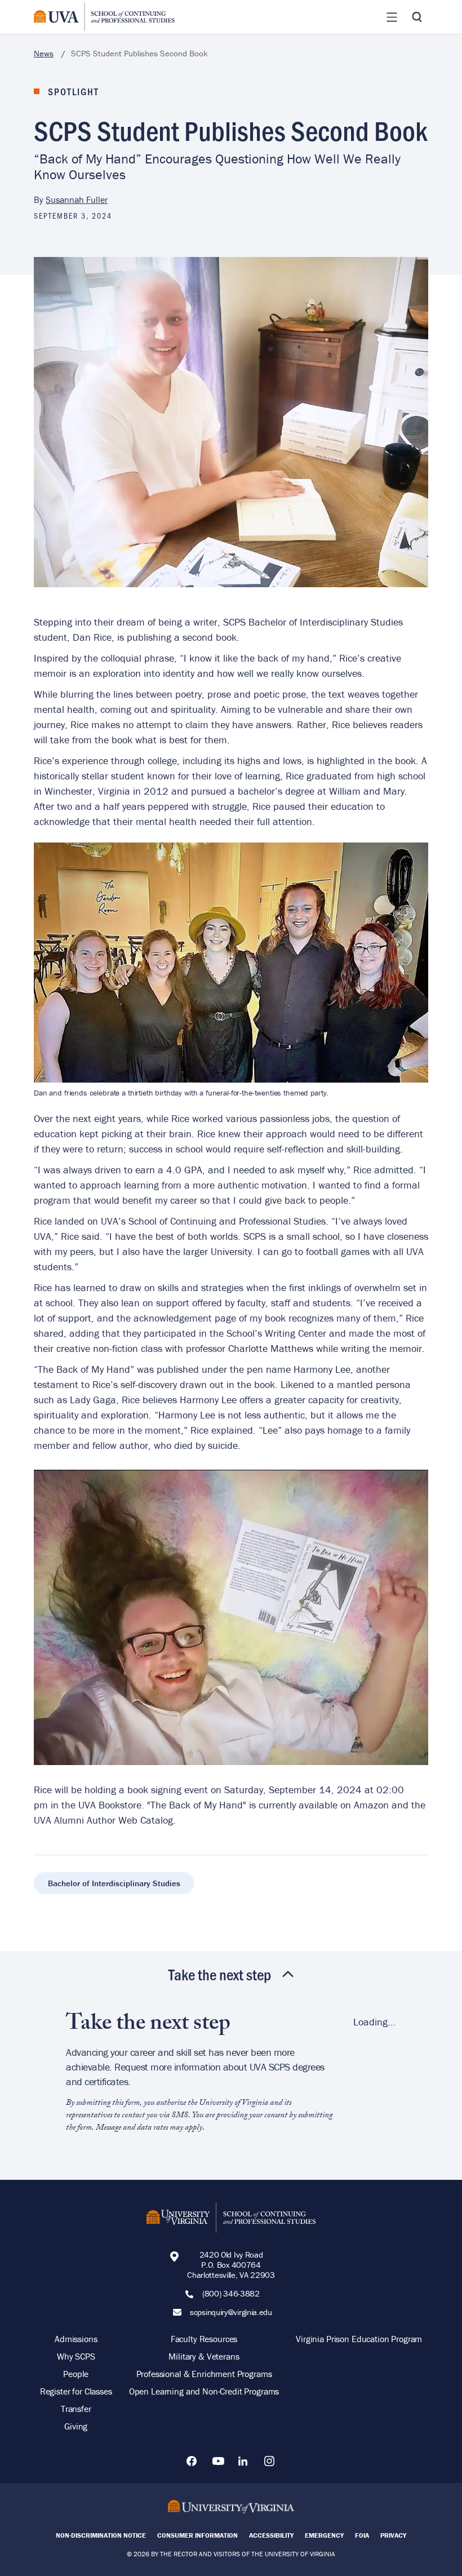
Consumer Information (197, 2535)
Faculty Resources (204, 2339)
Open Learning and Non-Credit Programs (204, 2391)
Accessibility (271, 2535)
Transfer (76, 2409)
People (76, 2374)
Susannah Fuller (77, 199)
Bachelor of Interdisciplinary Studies (114, 1883)
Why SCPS (76, 2356)
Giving (76, 2426)
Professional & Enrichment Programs (204, 2374)
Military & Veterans (204, 2356)
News (44, 53)
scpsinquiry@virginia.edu (231, 2312)
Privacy (393, 2535)
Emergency (324, 2535)
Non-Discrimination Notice (101, 2535)
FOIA (362, 2535)
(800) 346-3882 (231, 2294)
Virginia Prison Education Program (359, 2339)
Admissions (76, 2339)
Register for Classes (76, 2391)
